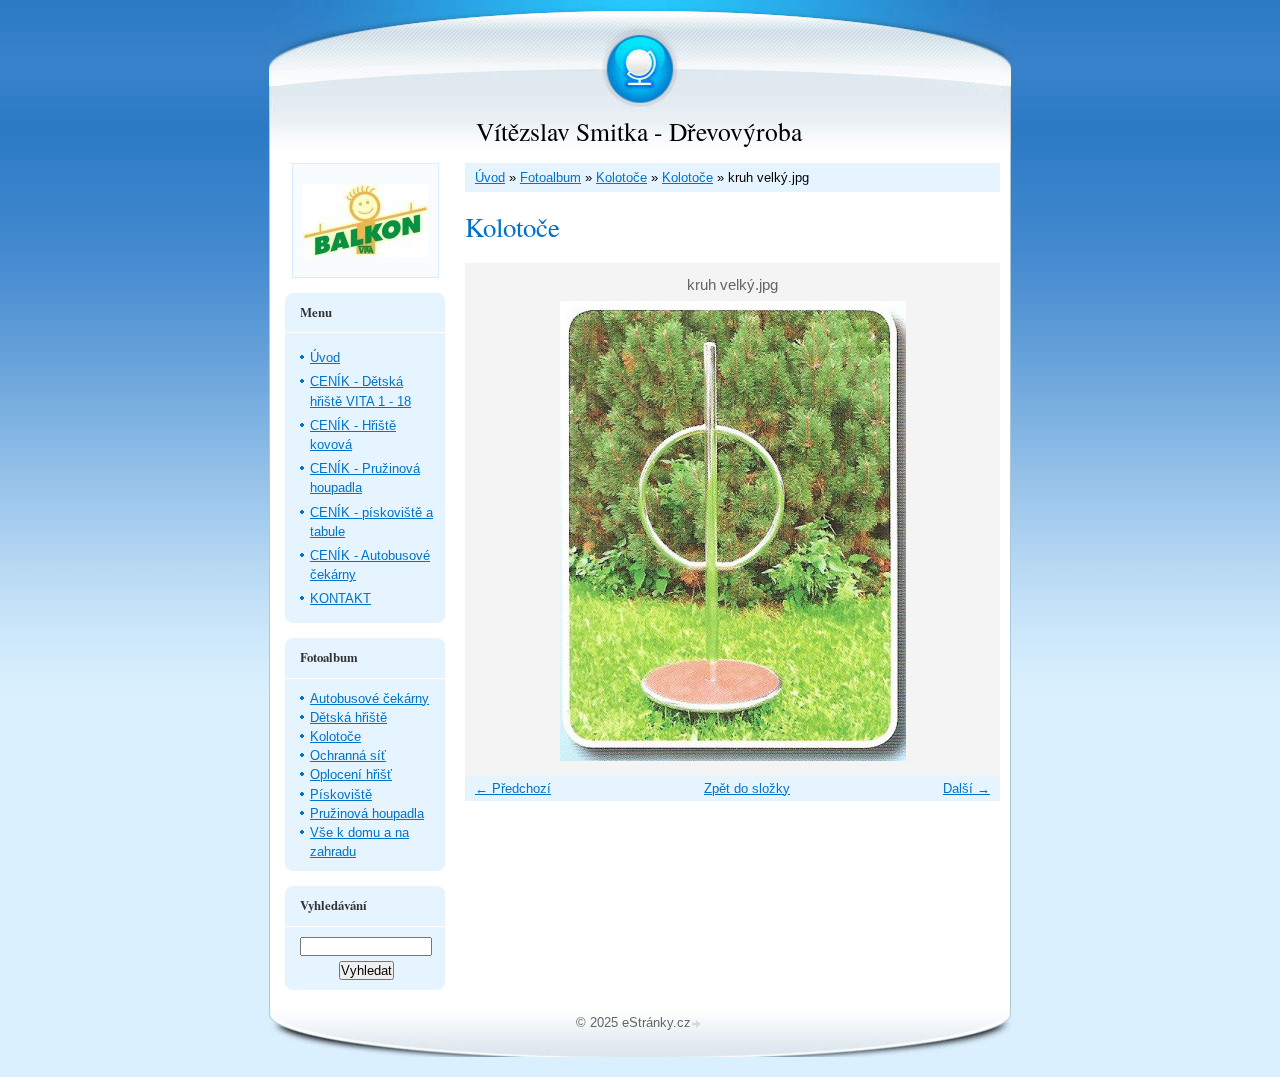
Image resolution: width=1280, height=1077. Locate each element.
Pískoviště (341, 794)
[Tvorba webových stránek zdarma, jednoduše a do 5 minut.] (698, 1024)
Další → (966, 788)
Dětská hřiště (348, 717)
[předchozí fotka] (497, 531)
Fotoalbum (550, 177)
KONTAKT (340, 598)
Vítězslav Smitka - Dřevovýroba (639, 131)
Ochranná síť (348, 755)
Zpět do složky (747, 788)
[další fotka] (967, 531)
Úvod (490, 177)
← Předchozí (513, 788)
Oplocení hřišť (351, 774)
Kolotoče (621, 177)
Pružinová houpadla (367, 813)
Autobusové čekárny (369, 698)
